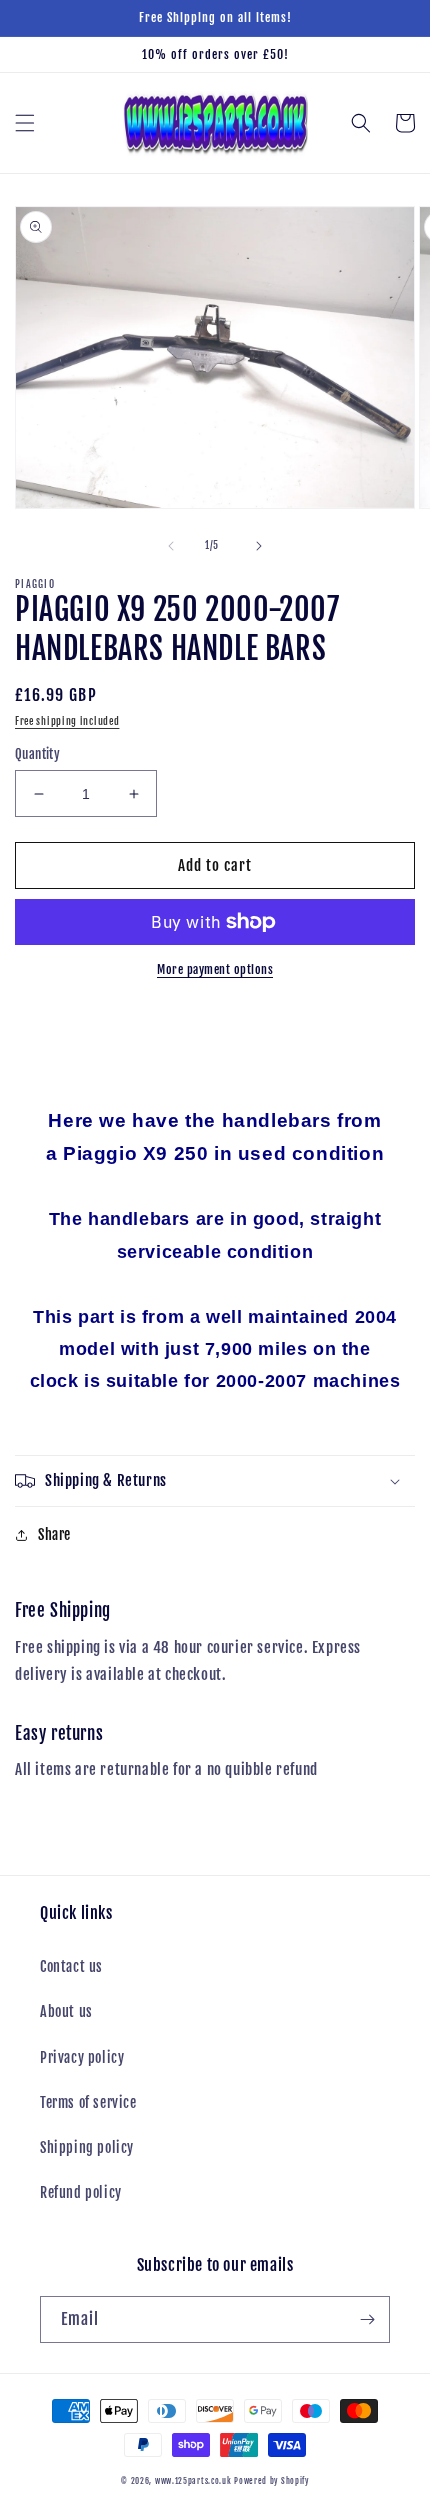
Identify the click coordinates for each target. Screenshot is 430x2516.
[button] (25, 123)
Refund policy (81, 2192)
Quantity (37, 754)
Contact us (71, 1966)
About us (66, 2011)
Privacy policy (82, 2057)
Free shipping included (67, 721)
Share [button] (54, 1534)
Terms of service (88, 2102)
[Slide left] (171, 546)
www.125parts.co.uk (193, 2481)
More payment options (215, 969)
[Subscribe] (367, 2319)
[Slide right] (259, 546)
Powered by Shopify (271, 2481)
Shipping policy (87, 2147)
